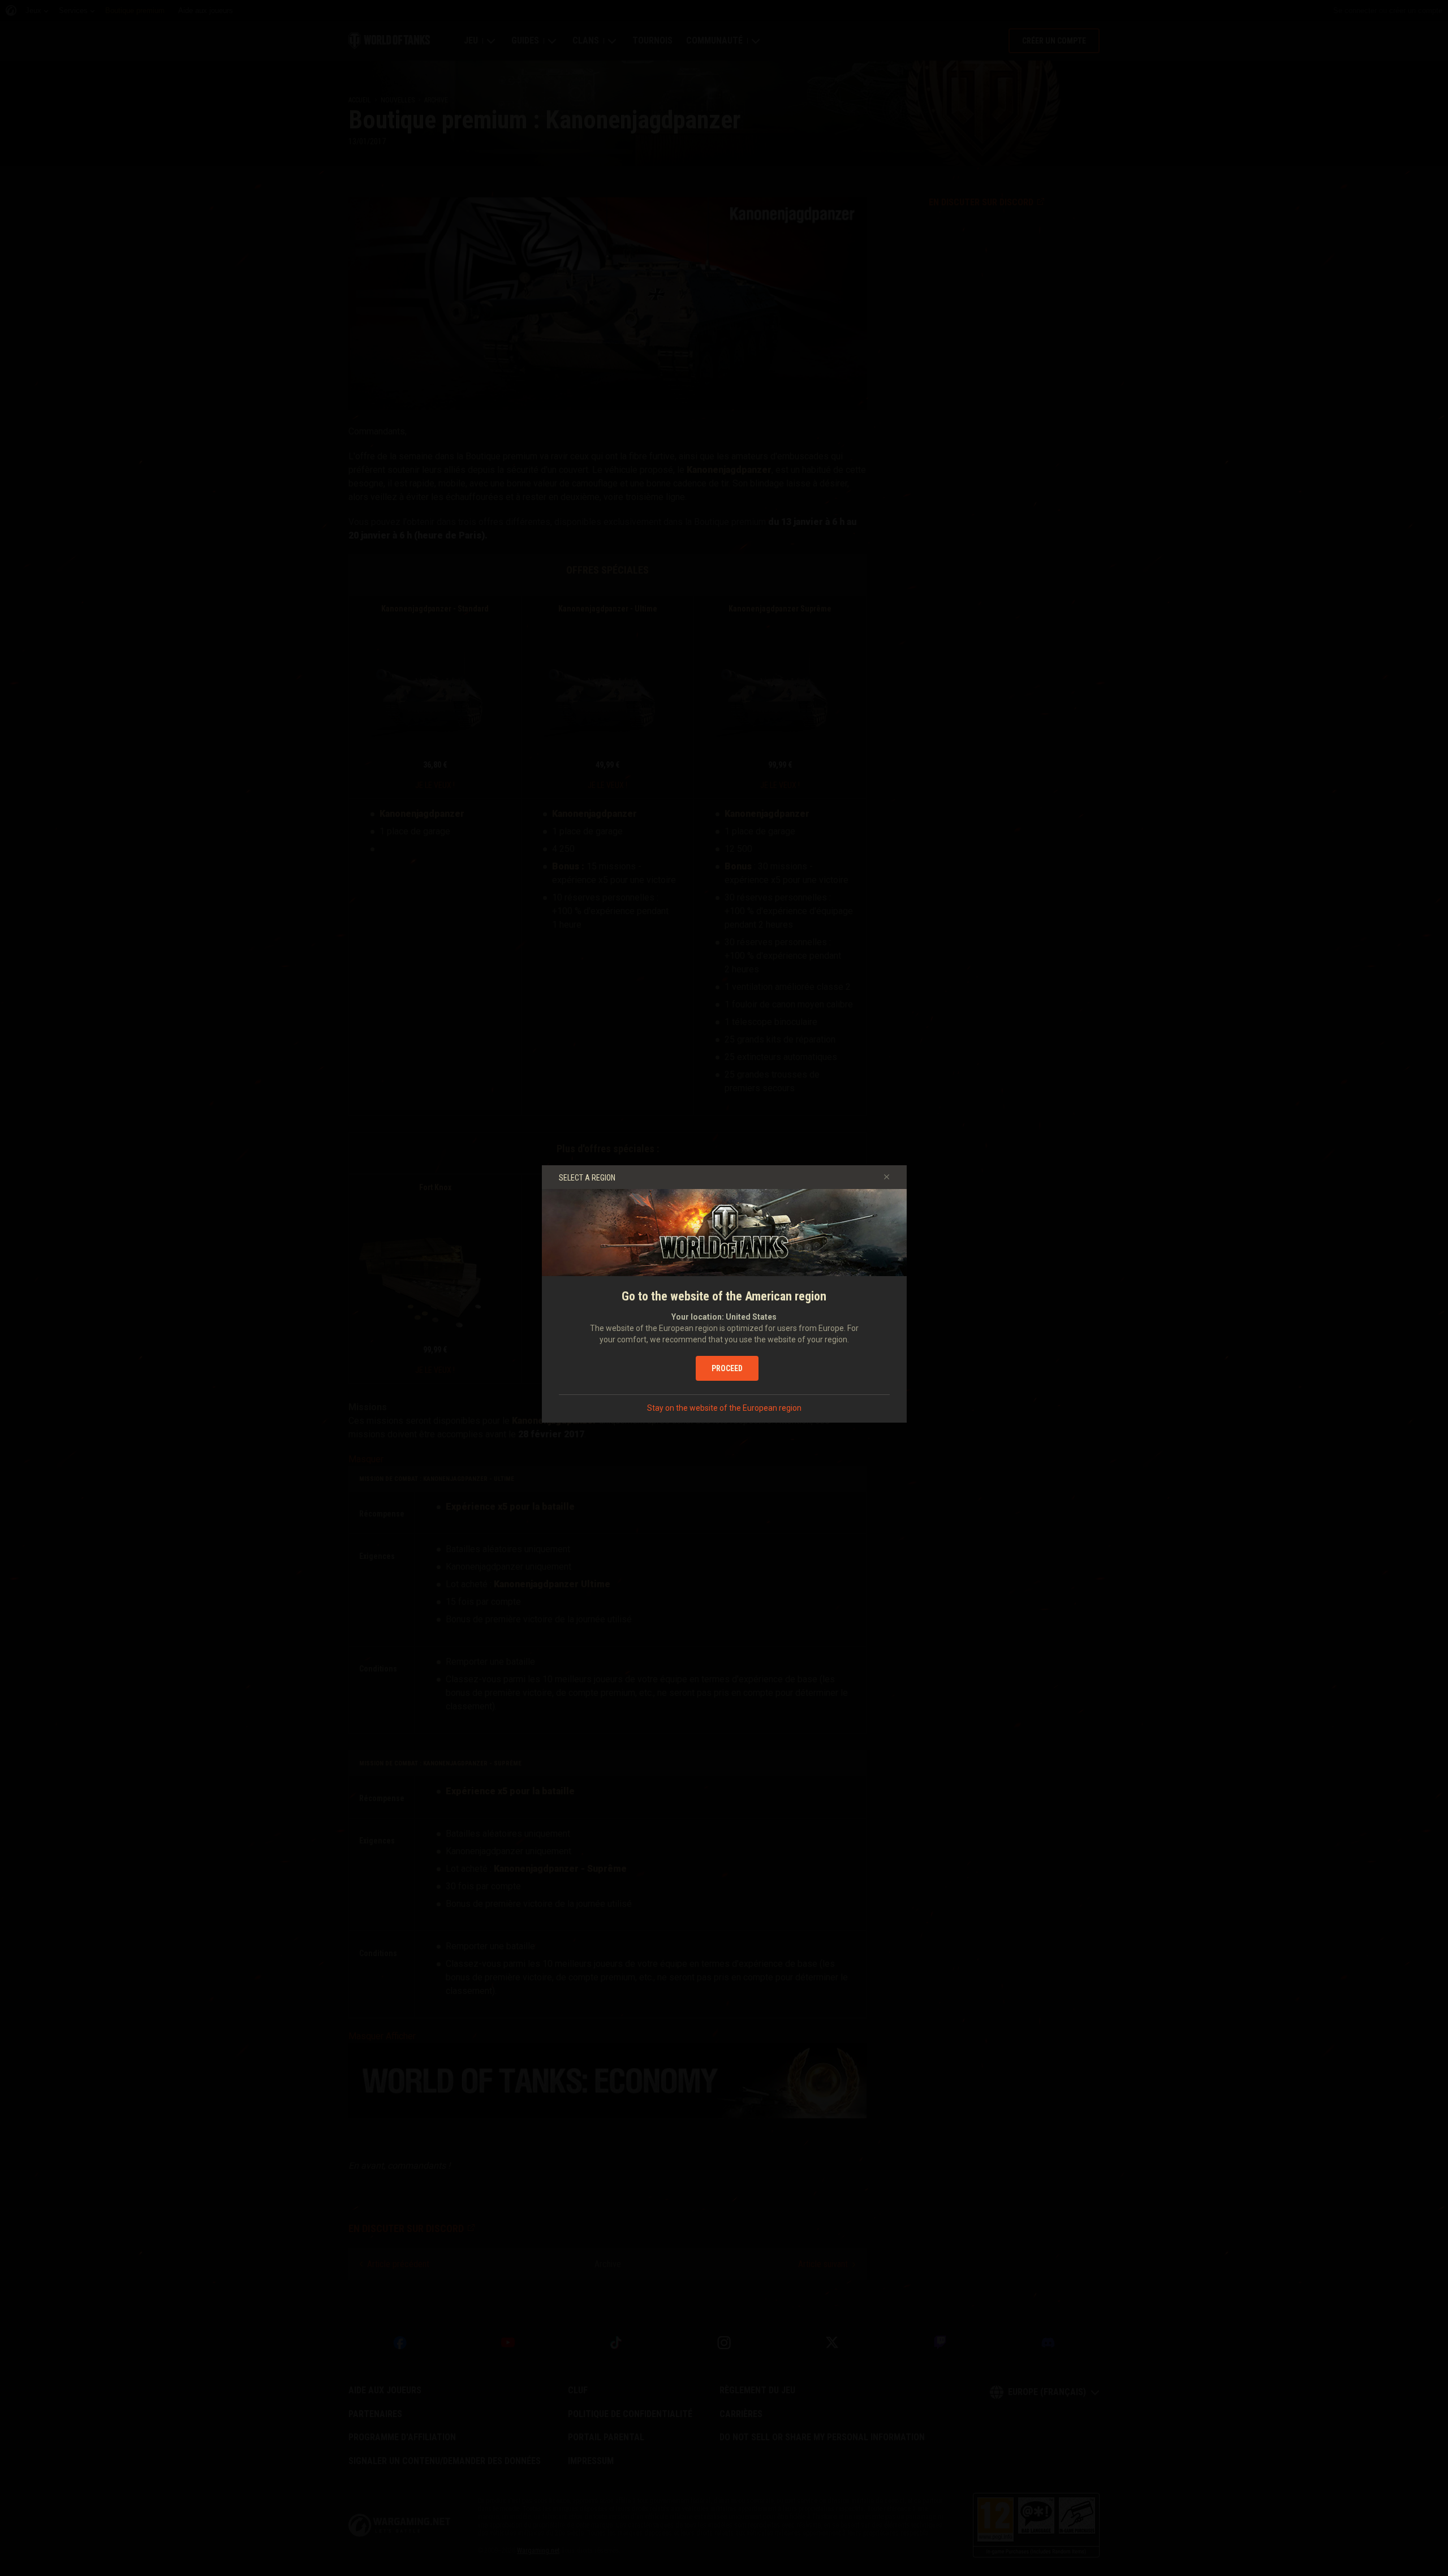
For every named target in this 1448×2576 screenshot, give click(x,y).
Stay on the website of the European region (724, 1408)
